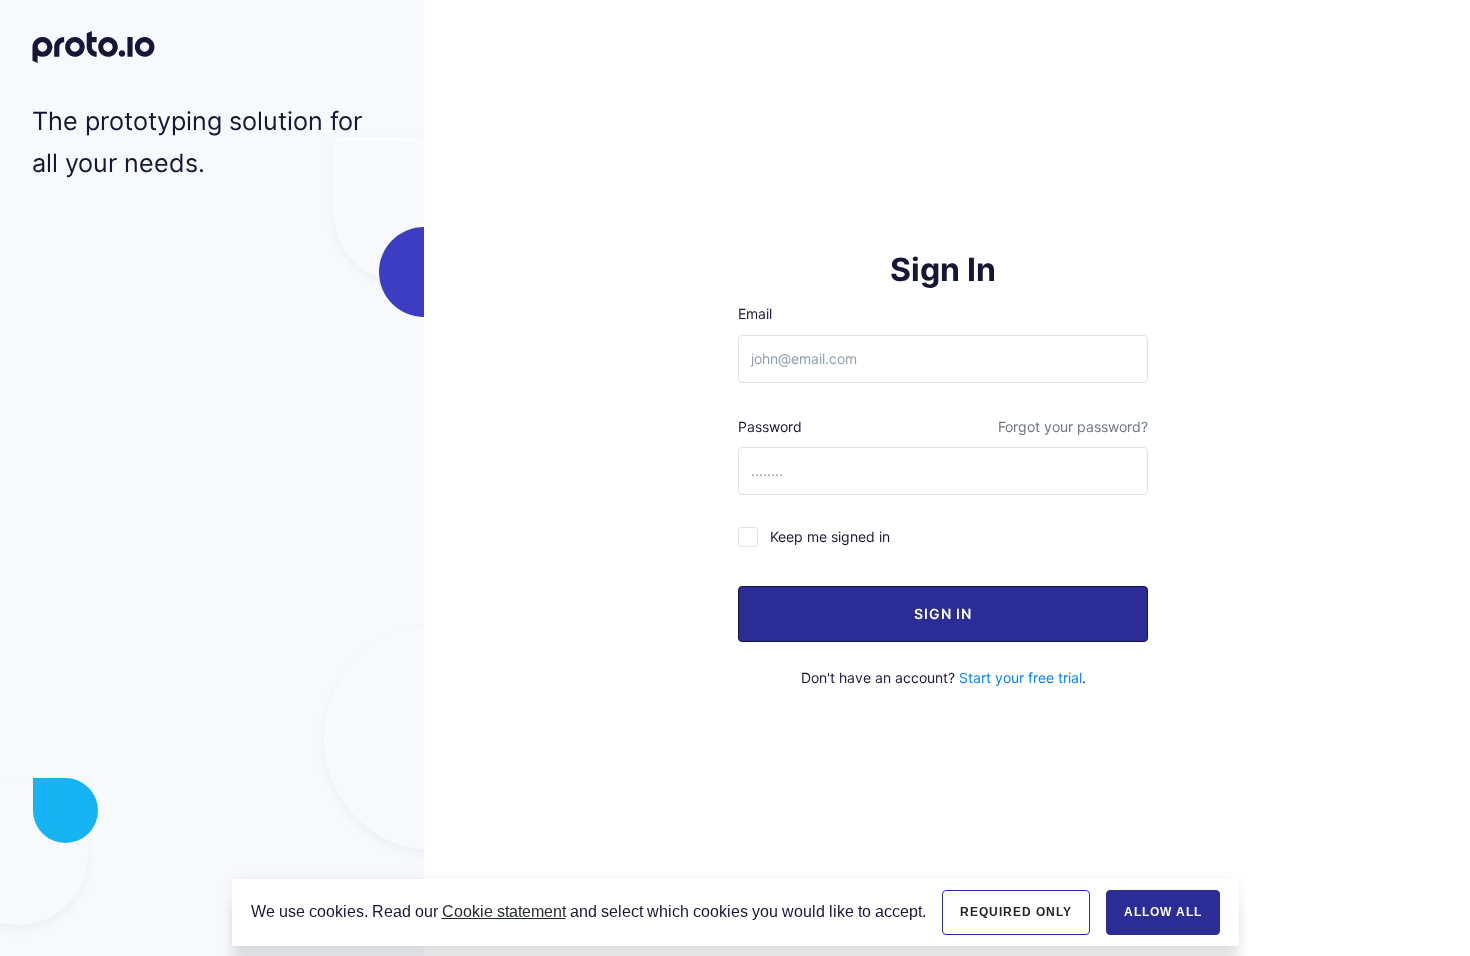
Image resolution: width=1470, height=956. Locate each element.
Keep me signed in (830, 536)
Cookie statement (504, 911)
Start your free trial (1020, 677)
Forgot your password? (1073, 426)
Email (755, 313)
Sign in (943, 613)
